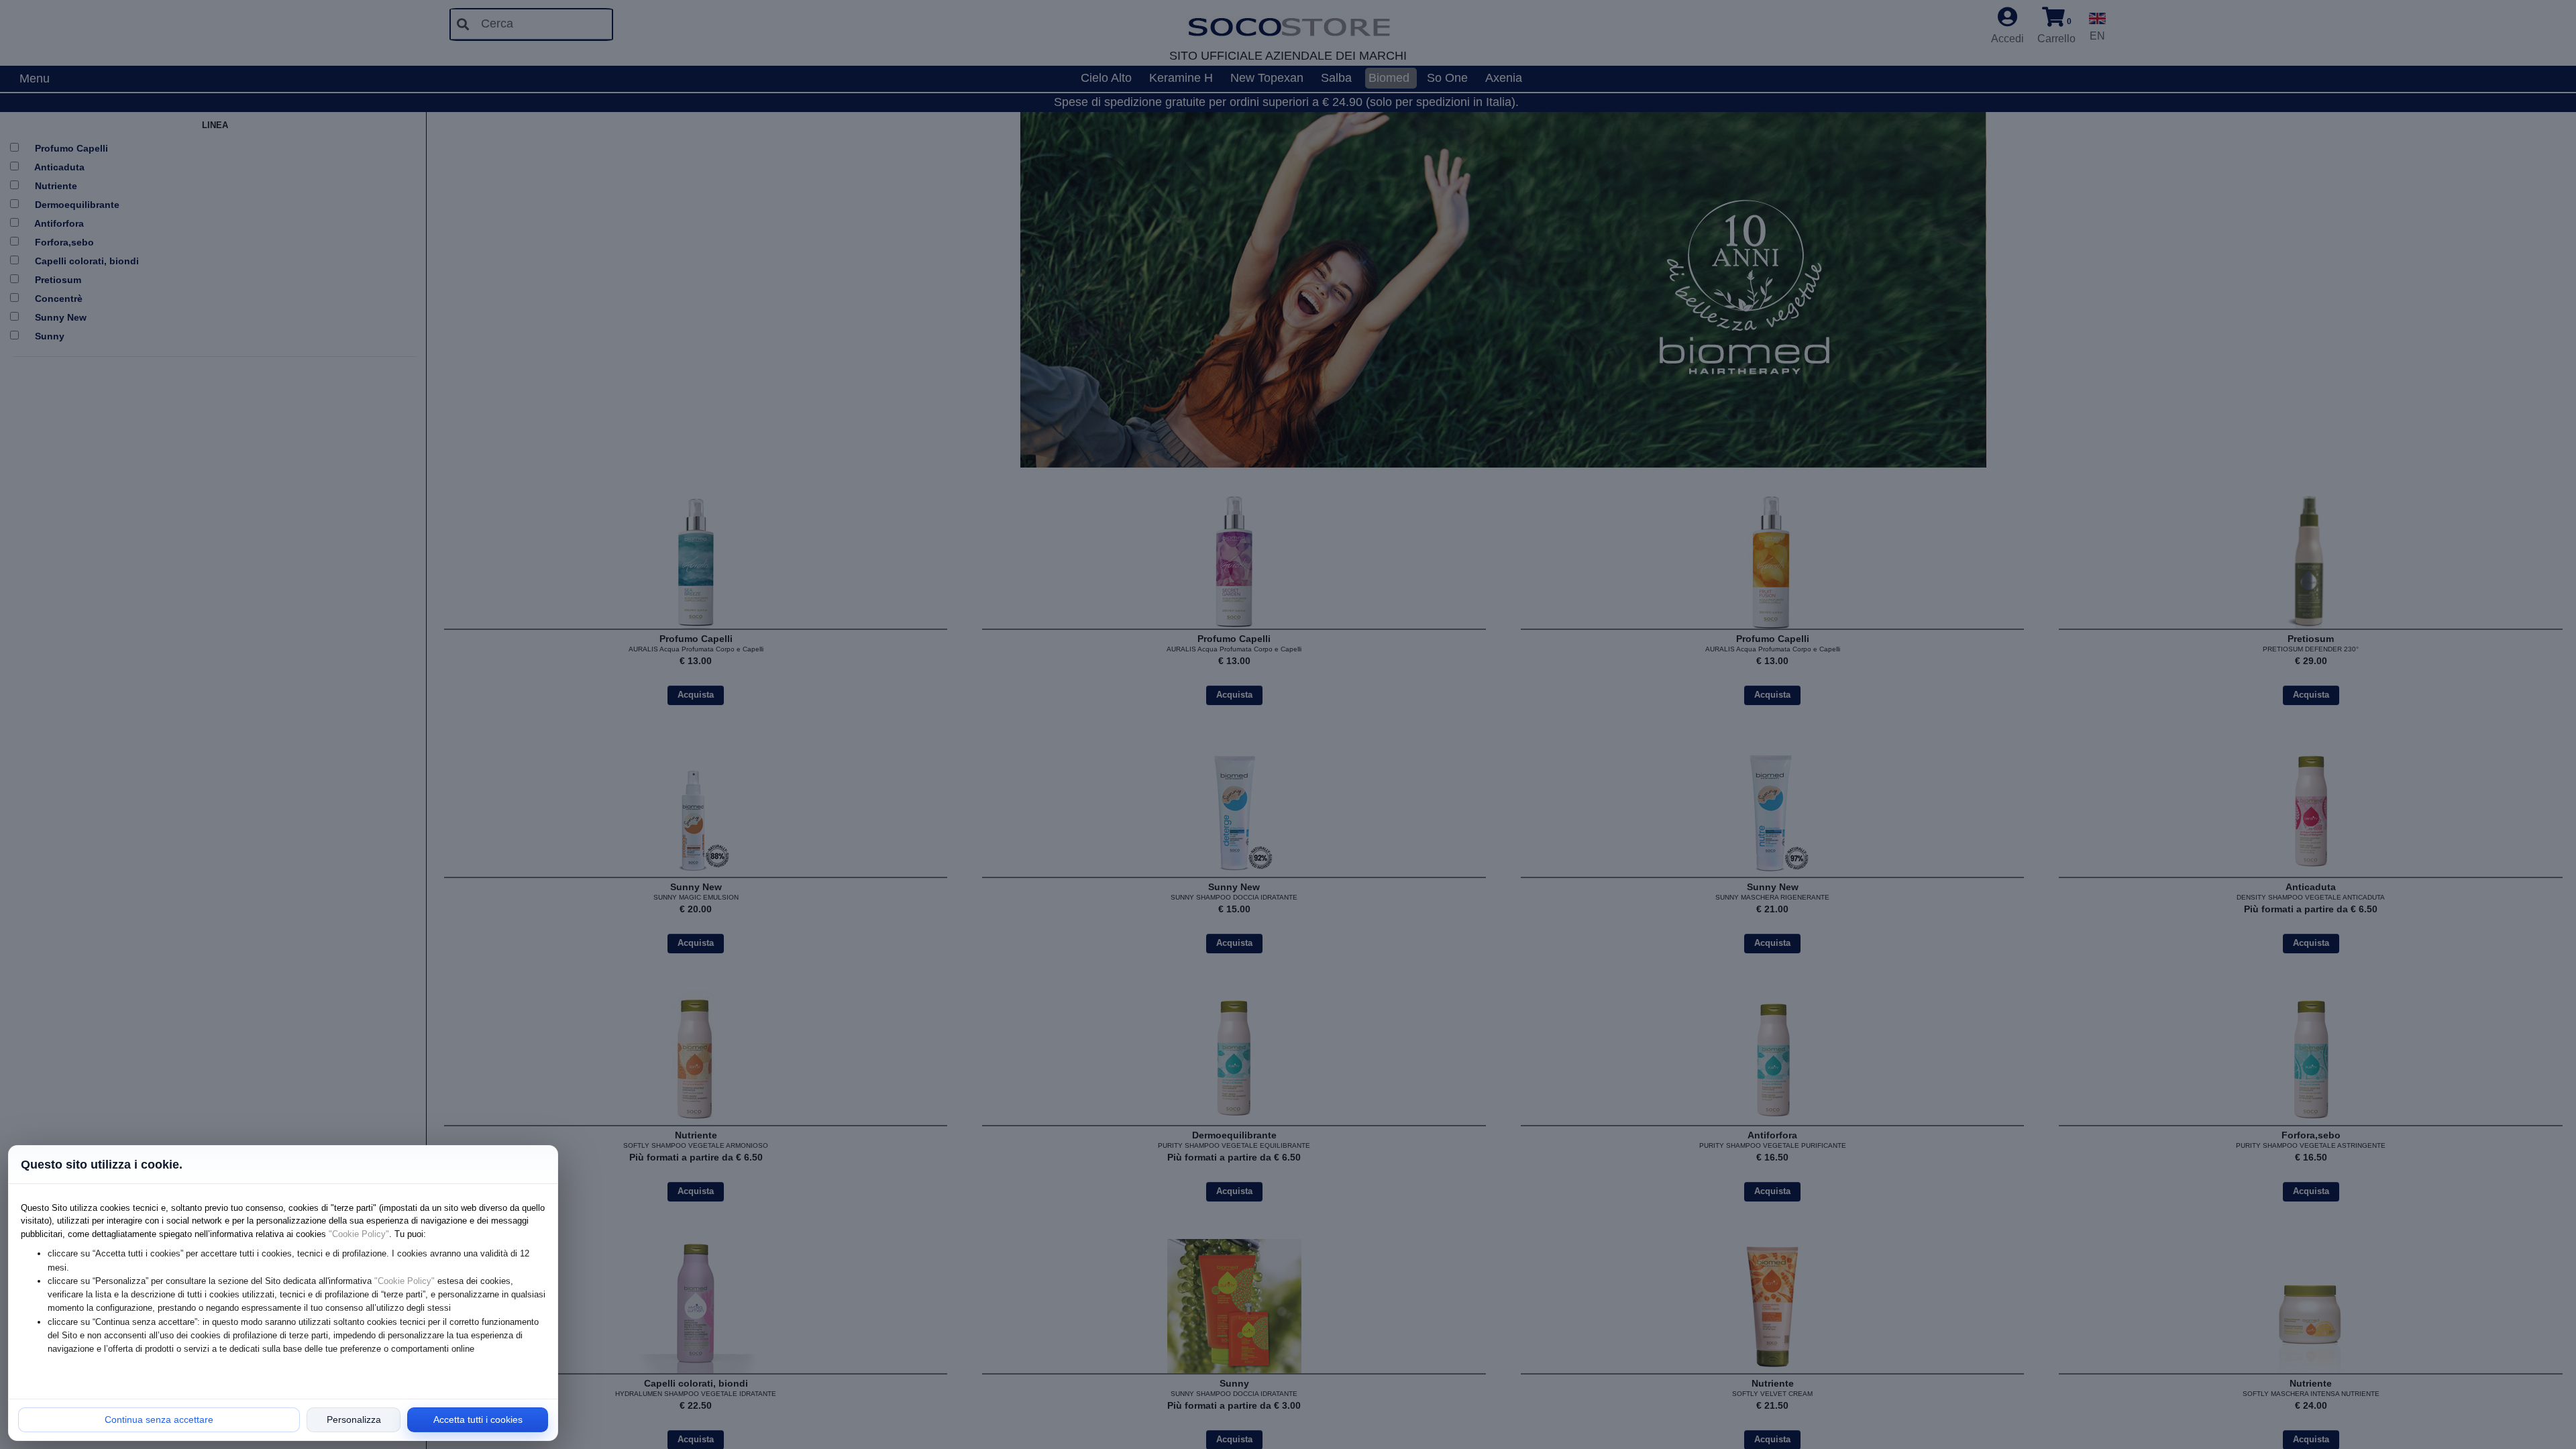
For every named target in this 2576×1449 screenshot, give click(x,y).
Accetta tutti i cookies (478, 1419)
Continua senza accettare (159, 1419)
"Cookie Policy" (359, 1234)
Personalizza (354, 1419)
